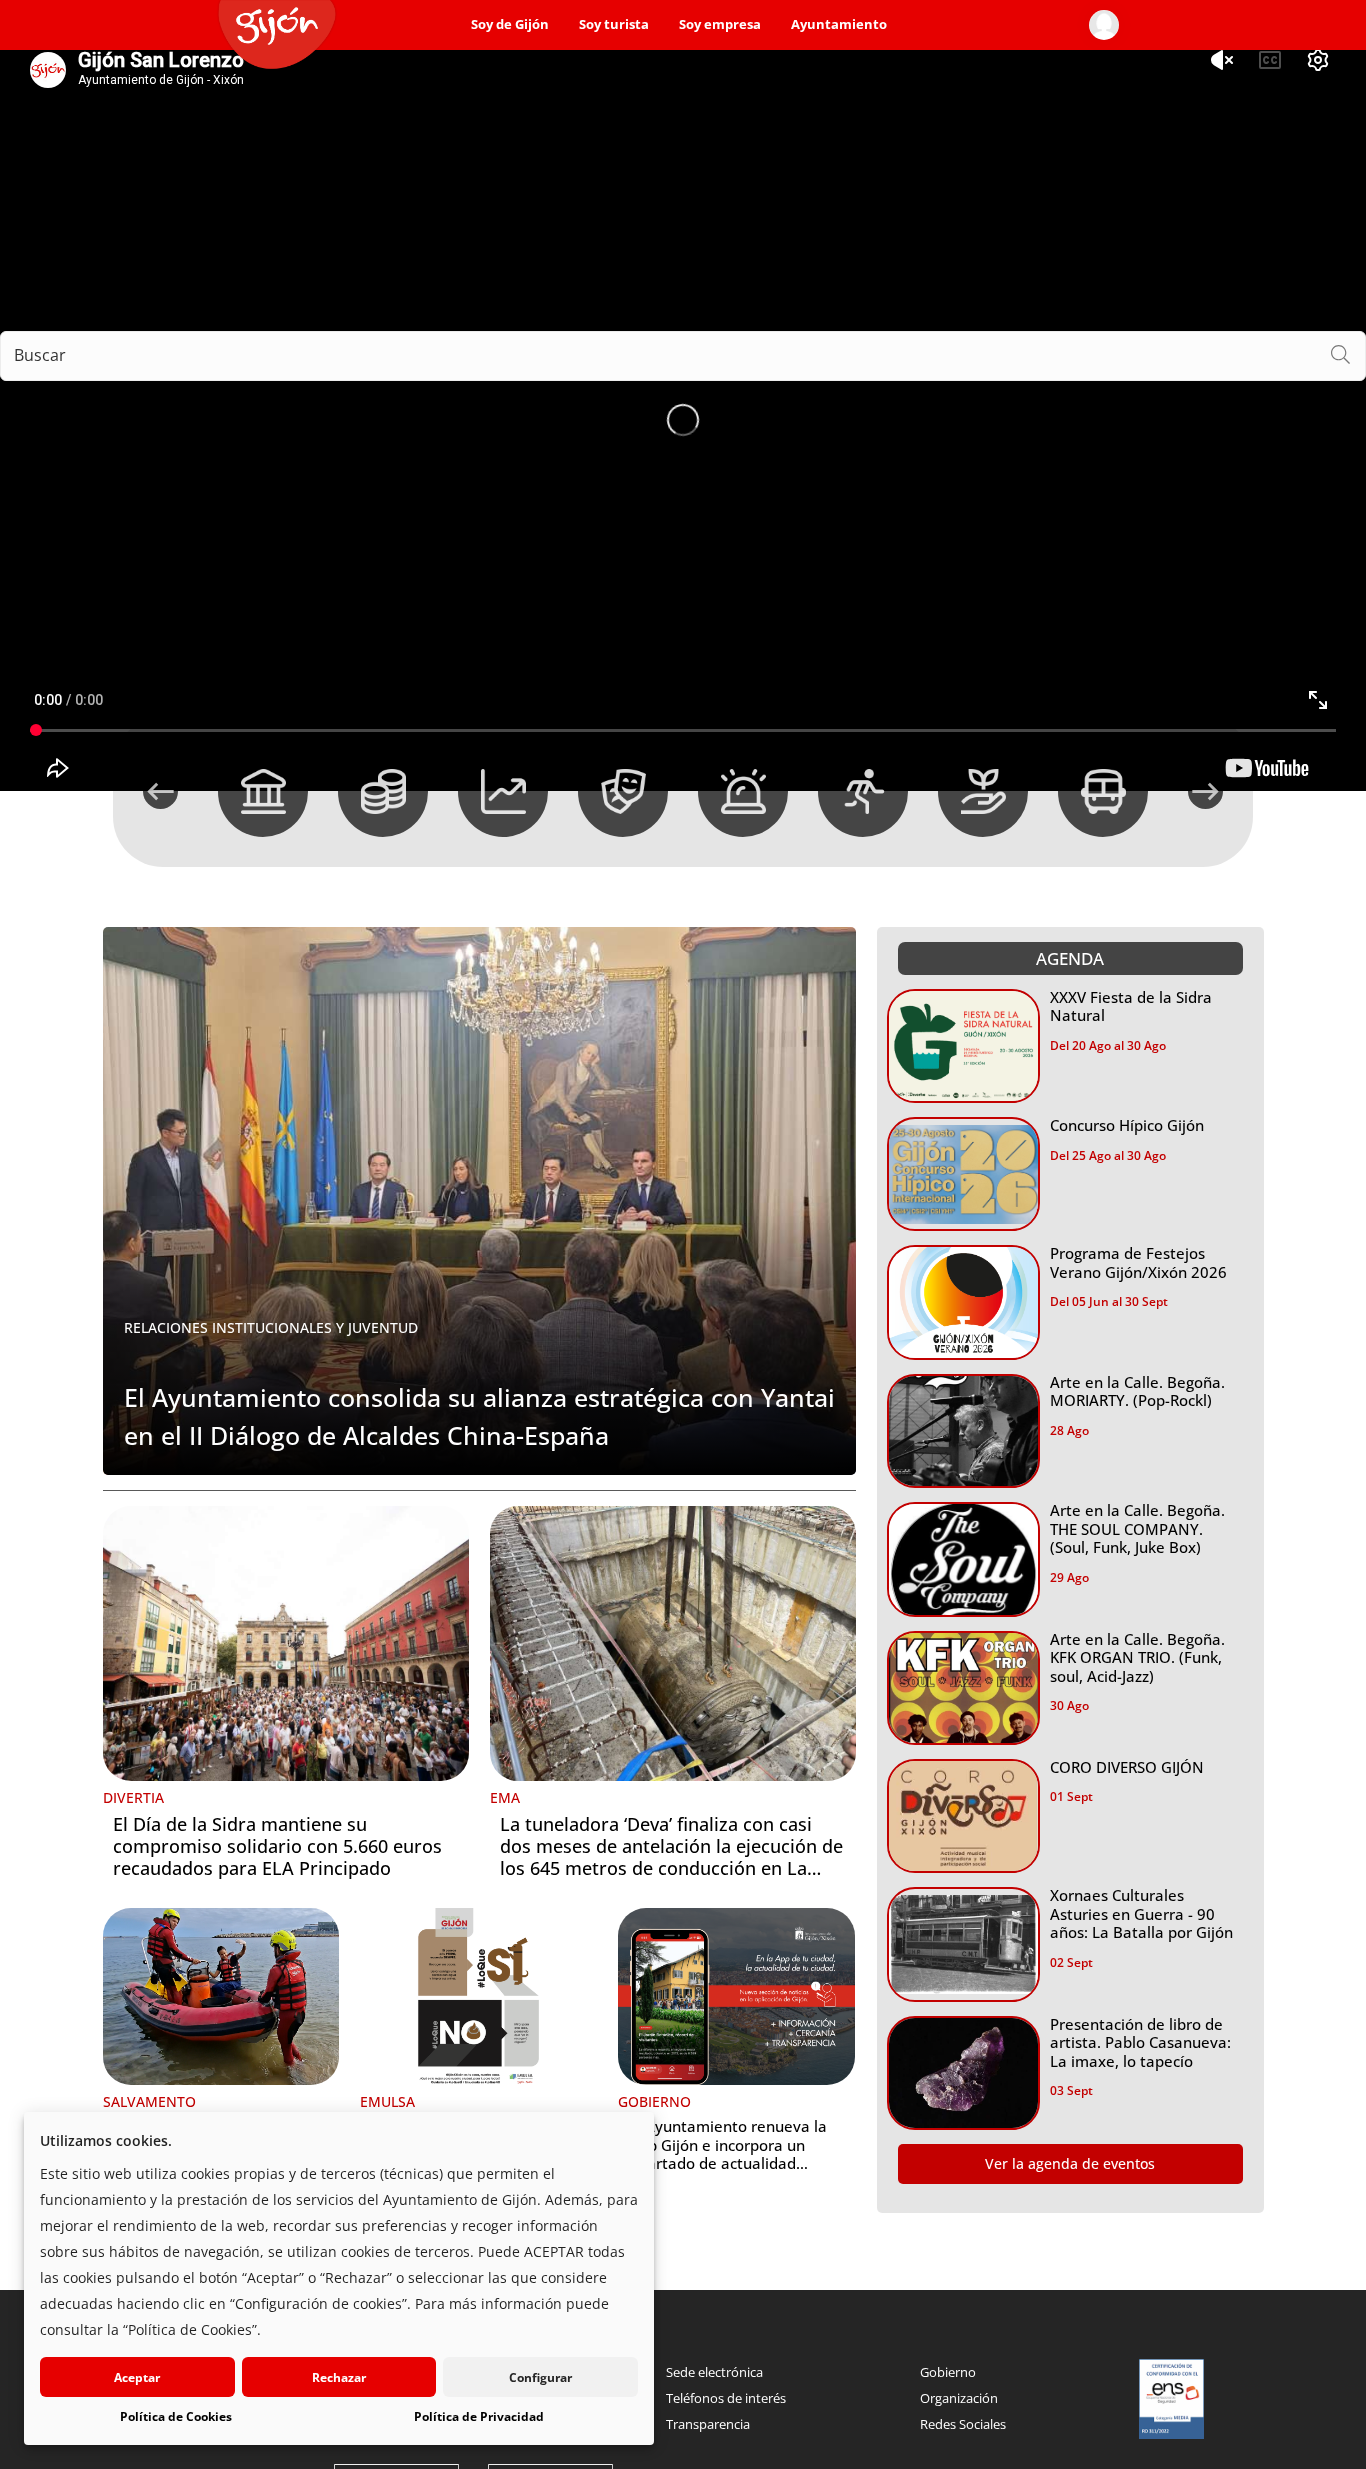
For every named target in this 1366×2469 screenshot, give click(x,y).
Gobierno (948, 2372)
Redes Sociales (963, 2424)
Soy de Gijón (510, 24)
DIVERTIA (133, 1797)
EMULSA (387, 2101)
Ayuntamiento (839, 24)
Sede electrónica (714, 2372)
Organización (959, 2398)
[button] (160, 791)
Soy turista (614, 24)
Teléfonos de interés (726, 2398)
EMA (505, 1797)
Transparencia (708, 2424)
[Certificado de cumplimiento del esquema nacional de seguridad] (1172, 2399)
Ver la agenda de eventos (1070, 2163)
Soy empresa (720, 24)
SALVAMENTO (149, 2101)
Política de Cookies (176, 2416)
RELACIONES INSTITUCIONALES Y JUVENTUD (271, 1327)
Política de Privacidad (479, 2416)
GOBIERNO (654, 2101)
